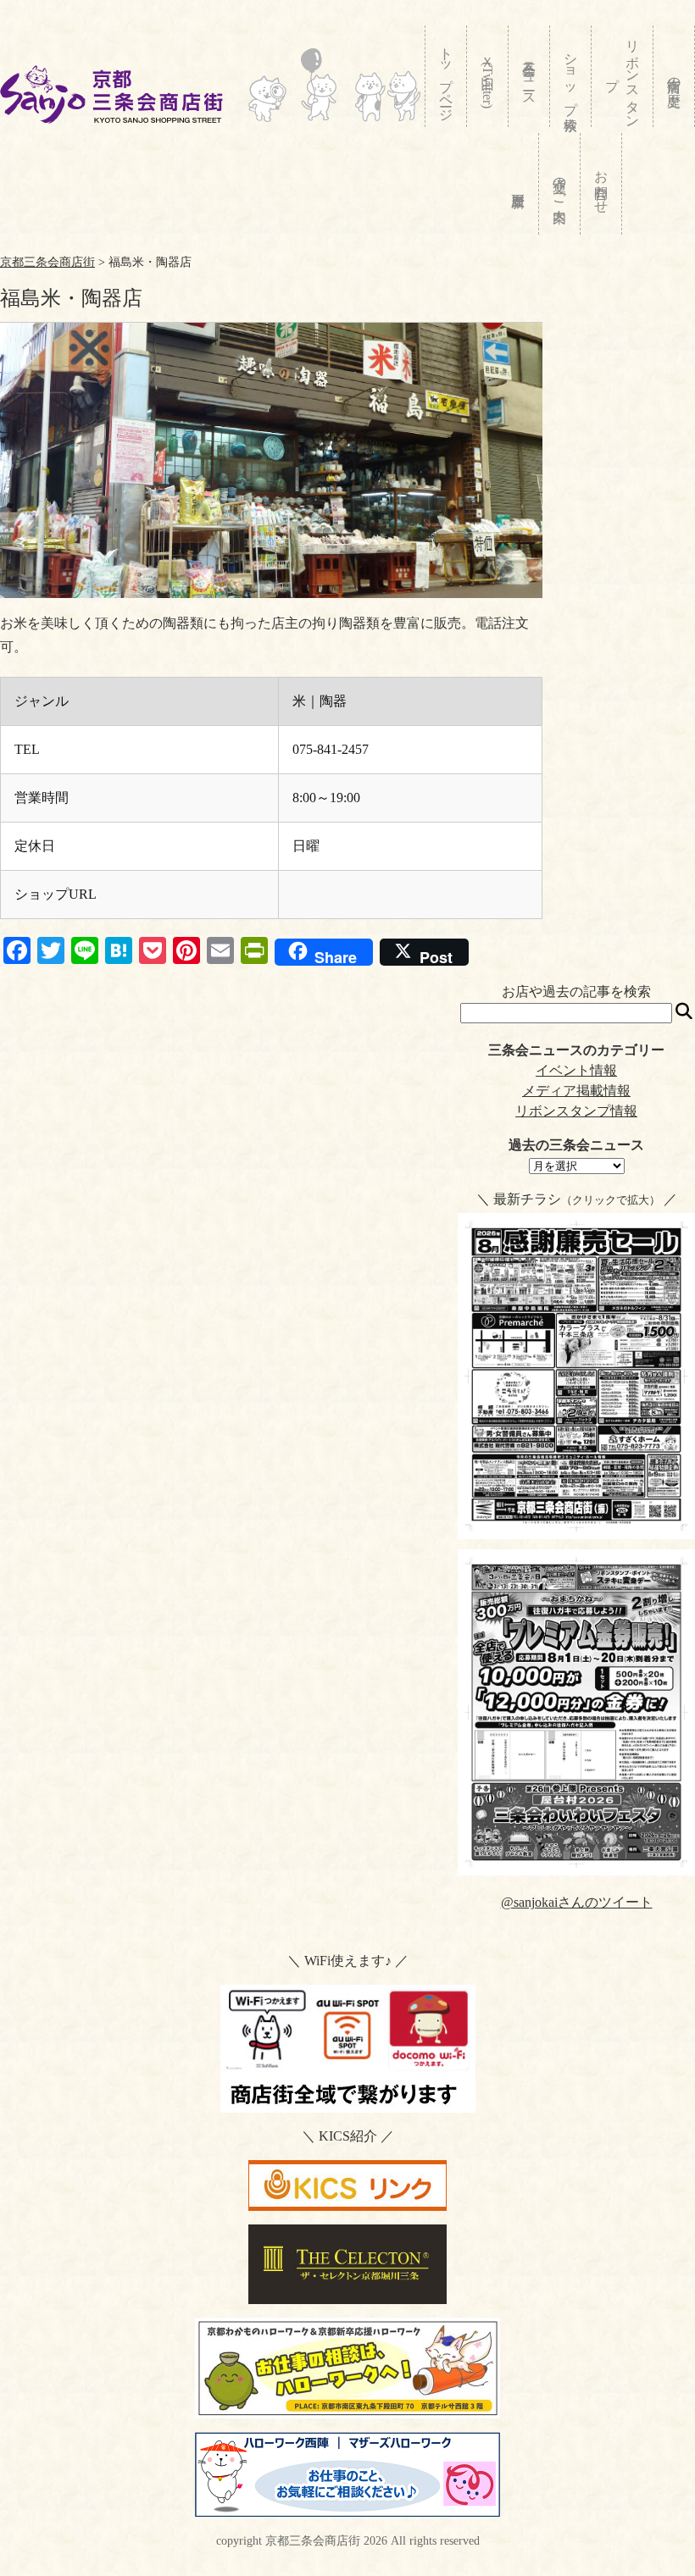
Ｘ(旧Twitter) (488, 78)
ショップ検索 (571, 76)
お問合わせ (601, 184)
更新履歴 (518, 184)
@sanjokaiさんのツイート (577, 1902)
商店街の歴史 (674, 76)
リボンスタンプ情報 (576, 1111)
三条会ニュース (529, 76)
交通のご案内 (560, 184)
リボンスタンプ (623, 76)
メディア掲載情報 (576, 1091)
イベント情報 (576, 1070)
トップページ (446, 77)
